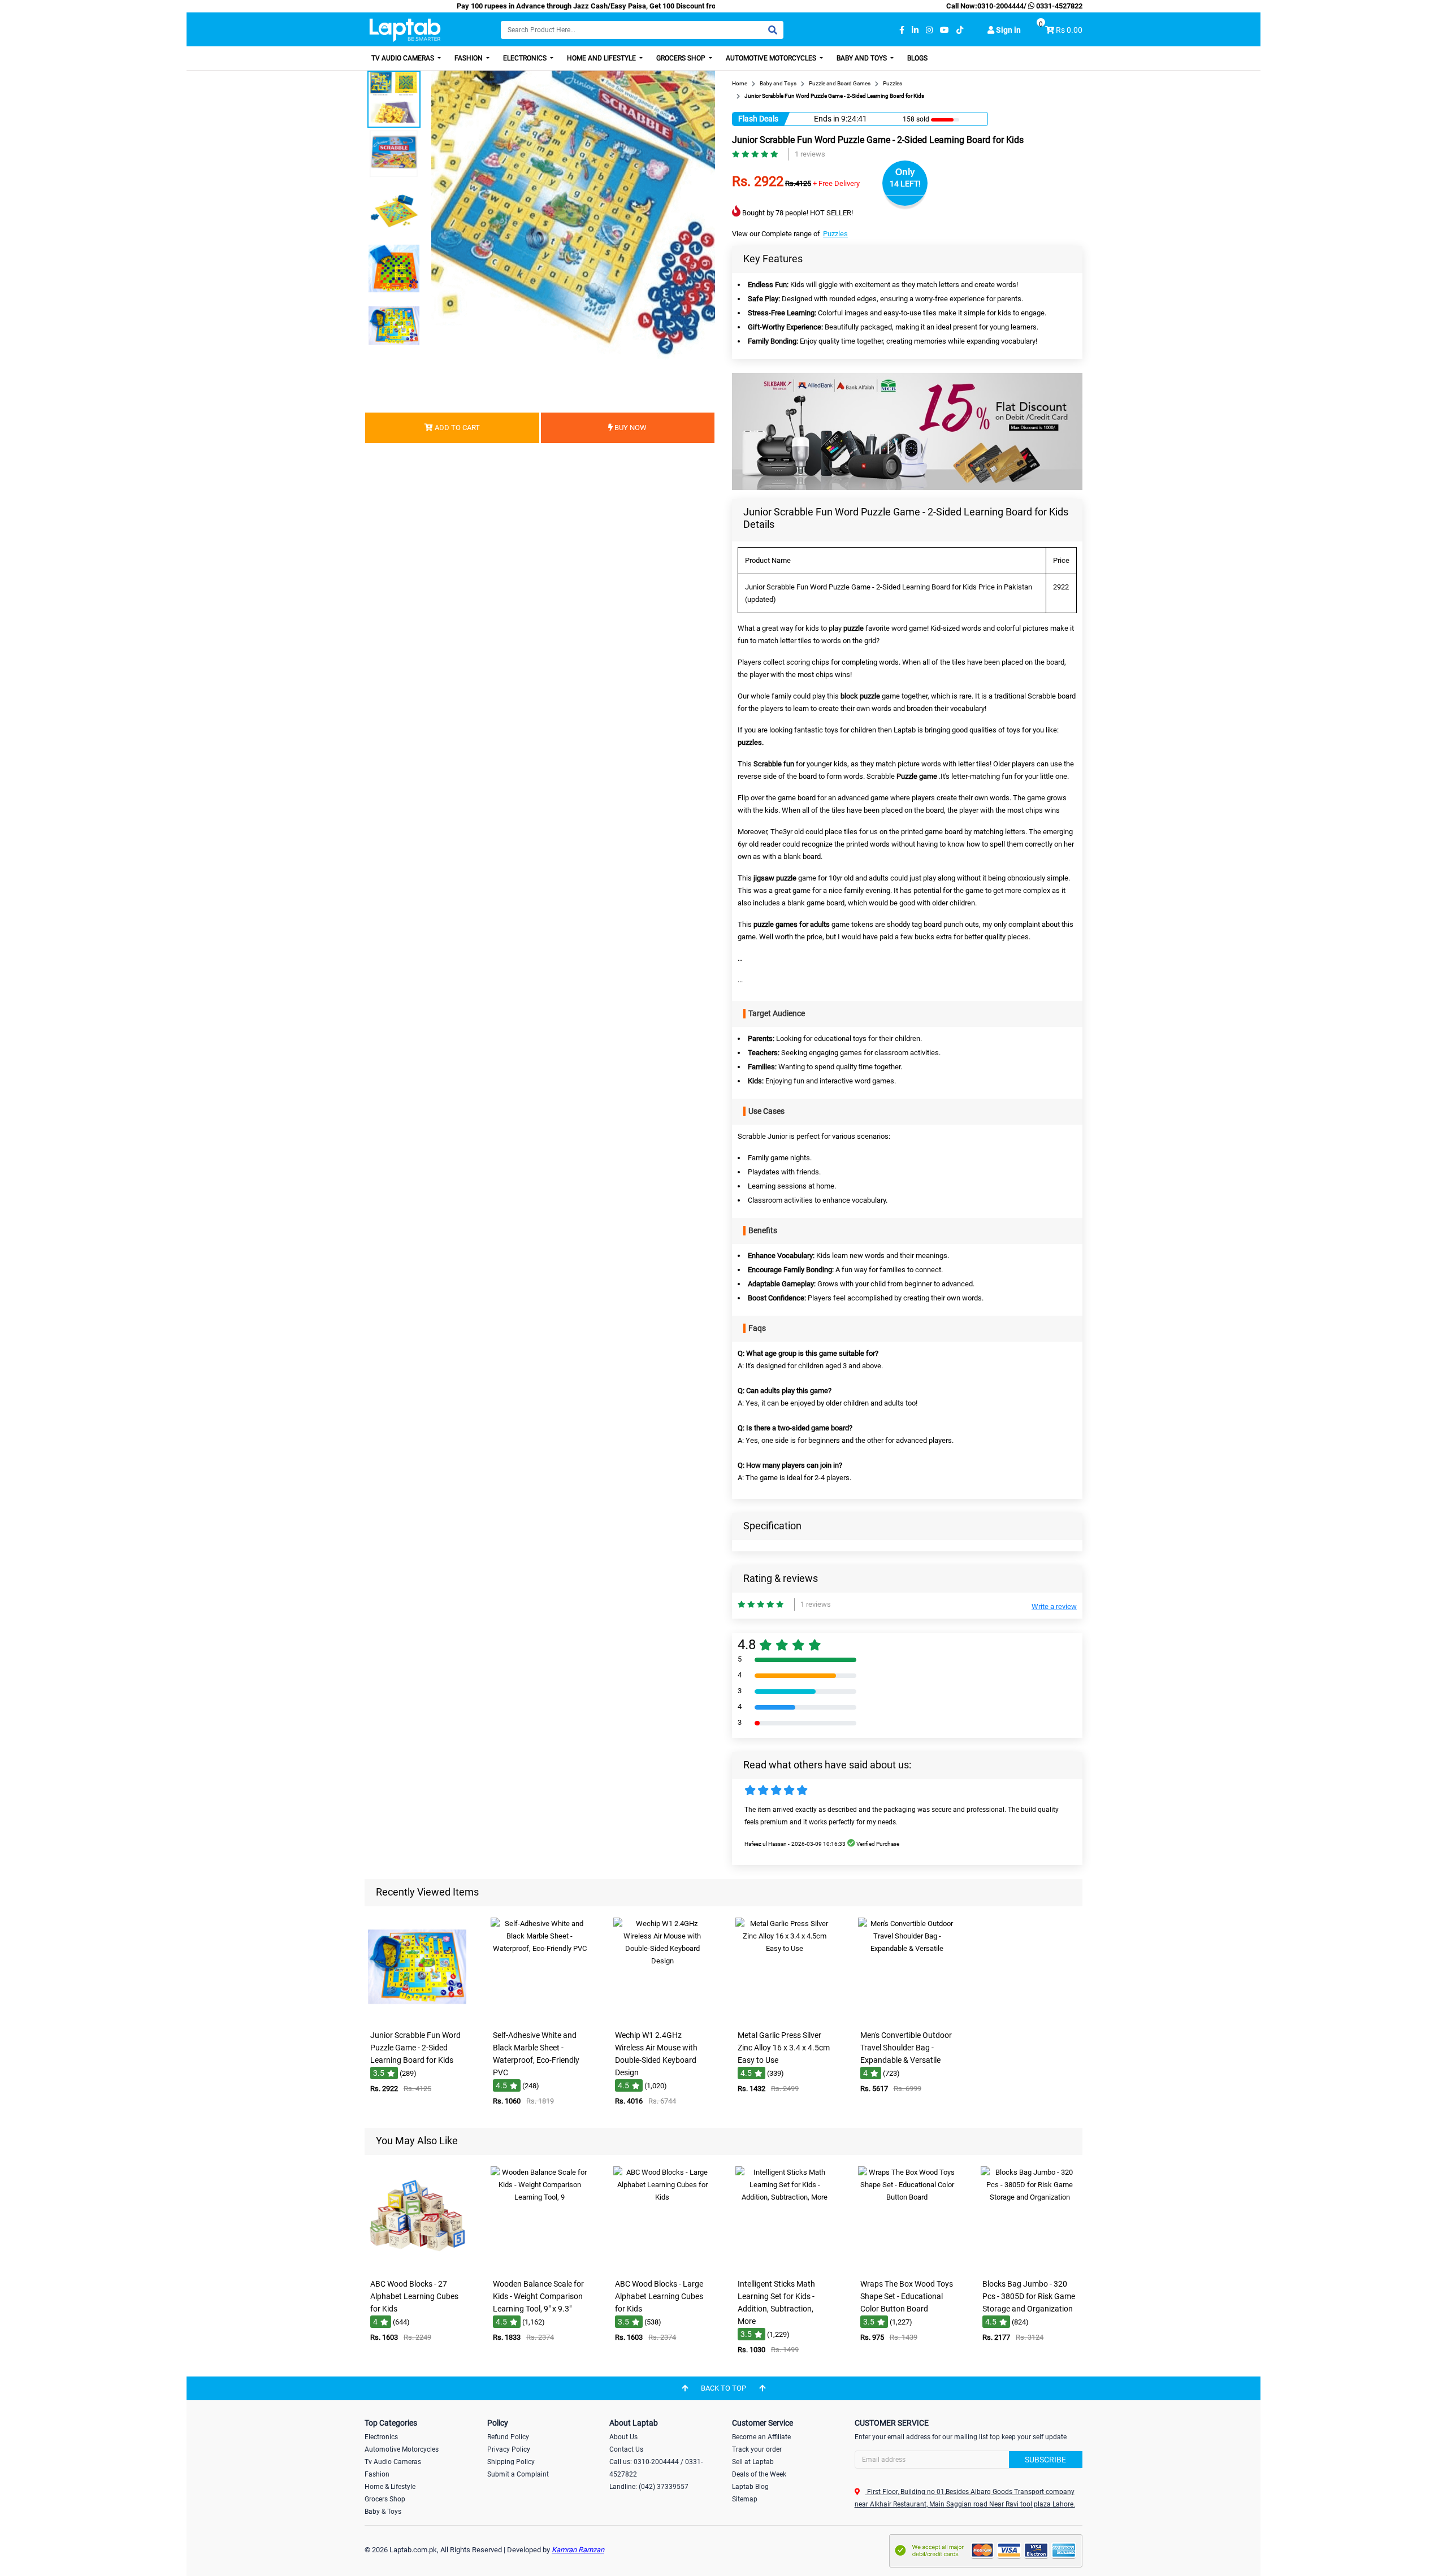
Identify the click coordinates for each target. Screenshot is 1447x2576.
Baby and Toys (863, 58)
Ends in (827, 119)
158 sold (916, 119)
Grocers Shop (682, 58)
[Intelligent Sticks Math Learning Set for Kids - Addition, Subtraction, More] (785, 2265)
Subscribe (1045, 2460)
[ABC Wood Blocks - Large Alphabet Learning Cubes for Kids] (662, 2265)
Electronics (526, 58)
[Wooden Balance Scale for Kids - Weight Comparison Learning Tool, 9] (540, 2265)
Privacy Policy (509, 2449)
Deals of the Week (759, 2474)
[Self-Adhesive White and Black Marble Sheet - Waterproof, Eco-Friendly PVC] (540, 2017)
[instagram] (929, 30)
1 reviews (810, 154)
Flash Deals (758, 119)
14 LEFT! (905, 184)
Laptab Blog (750, 2487)
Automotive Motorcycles (772, 58)
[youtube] (945, 30)
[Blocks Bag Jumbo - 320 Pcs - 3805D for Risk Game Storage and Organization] (1030, 2265)
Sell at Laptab (753, 2462)
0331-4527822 (1058, 6)
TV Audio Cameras (404, 58)
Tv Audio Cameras (393, 2462)
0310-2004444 (1000, 6)
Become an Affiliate (761, 2437)
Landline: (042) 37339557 (649, 2487)
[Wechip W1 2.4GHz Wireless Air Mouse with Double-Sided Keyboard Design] (662, 2017)
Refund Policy (508, 2437)
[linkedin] (915, 30)
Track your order (757, 2449)
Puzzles (835, 234)
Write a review (1054, 1606)
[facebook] (902, 30)
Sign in (1008, 30)
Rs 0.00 (1069, 30)
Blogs (917, 58)
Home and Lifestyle (602, 58)
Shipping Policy (511, 2462)
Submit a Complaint (518, 2474)
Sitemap (745, 2499)
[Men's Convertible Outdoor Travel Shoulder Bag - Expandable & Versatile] (907, 2017)
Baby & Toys (383, 2512)
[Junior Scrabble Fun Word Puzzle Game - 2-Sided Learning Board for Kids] (417, 2017)
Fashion (469, 58)
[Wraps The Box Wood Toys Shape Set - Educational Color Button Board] (907, 2265)
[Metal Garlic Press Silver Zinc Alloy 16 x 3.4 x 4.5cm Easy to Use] (785, 2017)
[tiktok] (960, 30)
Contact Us (626, 2449)
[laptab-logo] (405, 30)
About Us (623, 2437)
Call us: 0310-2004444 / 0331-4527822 (656, 2468)
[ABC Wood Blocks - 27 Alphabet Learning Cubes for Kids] (417, 2265)
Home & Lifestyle (390, 2487)
